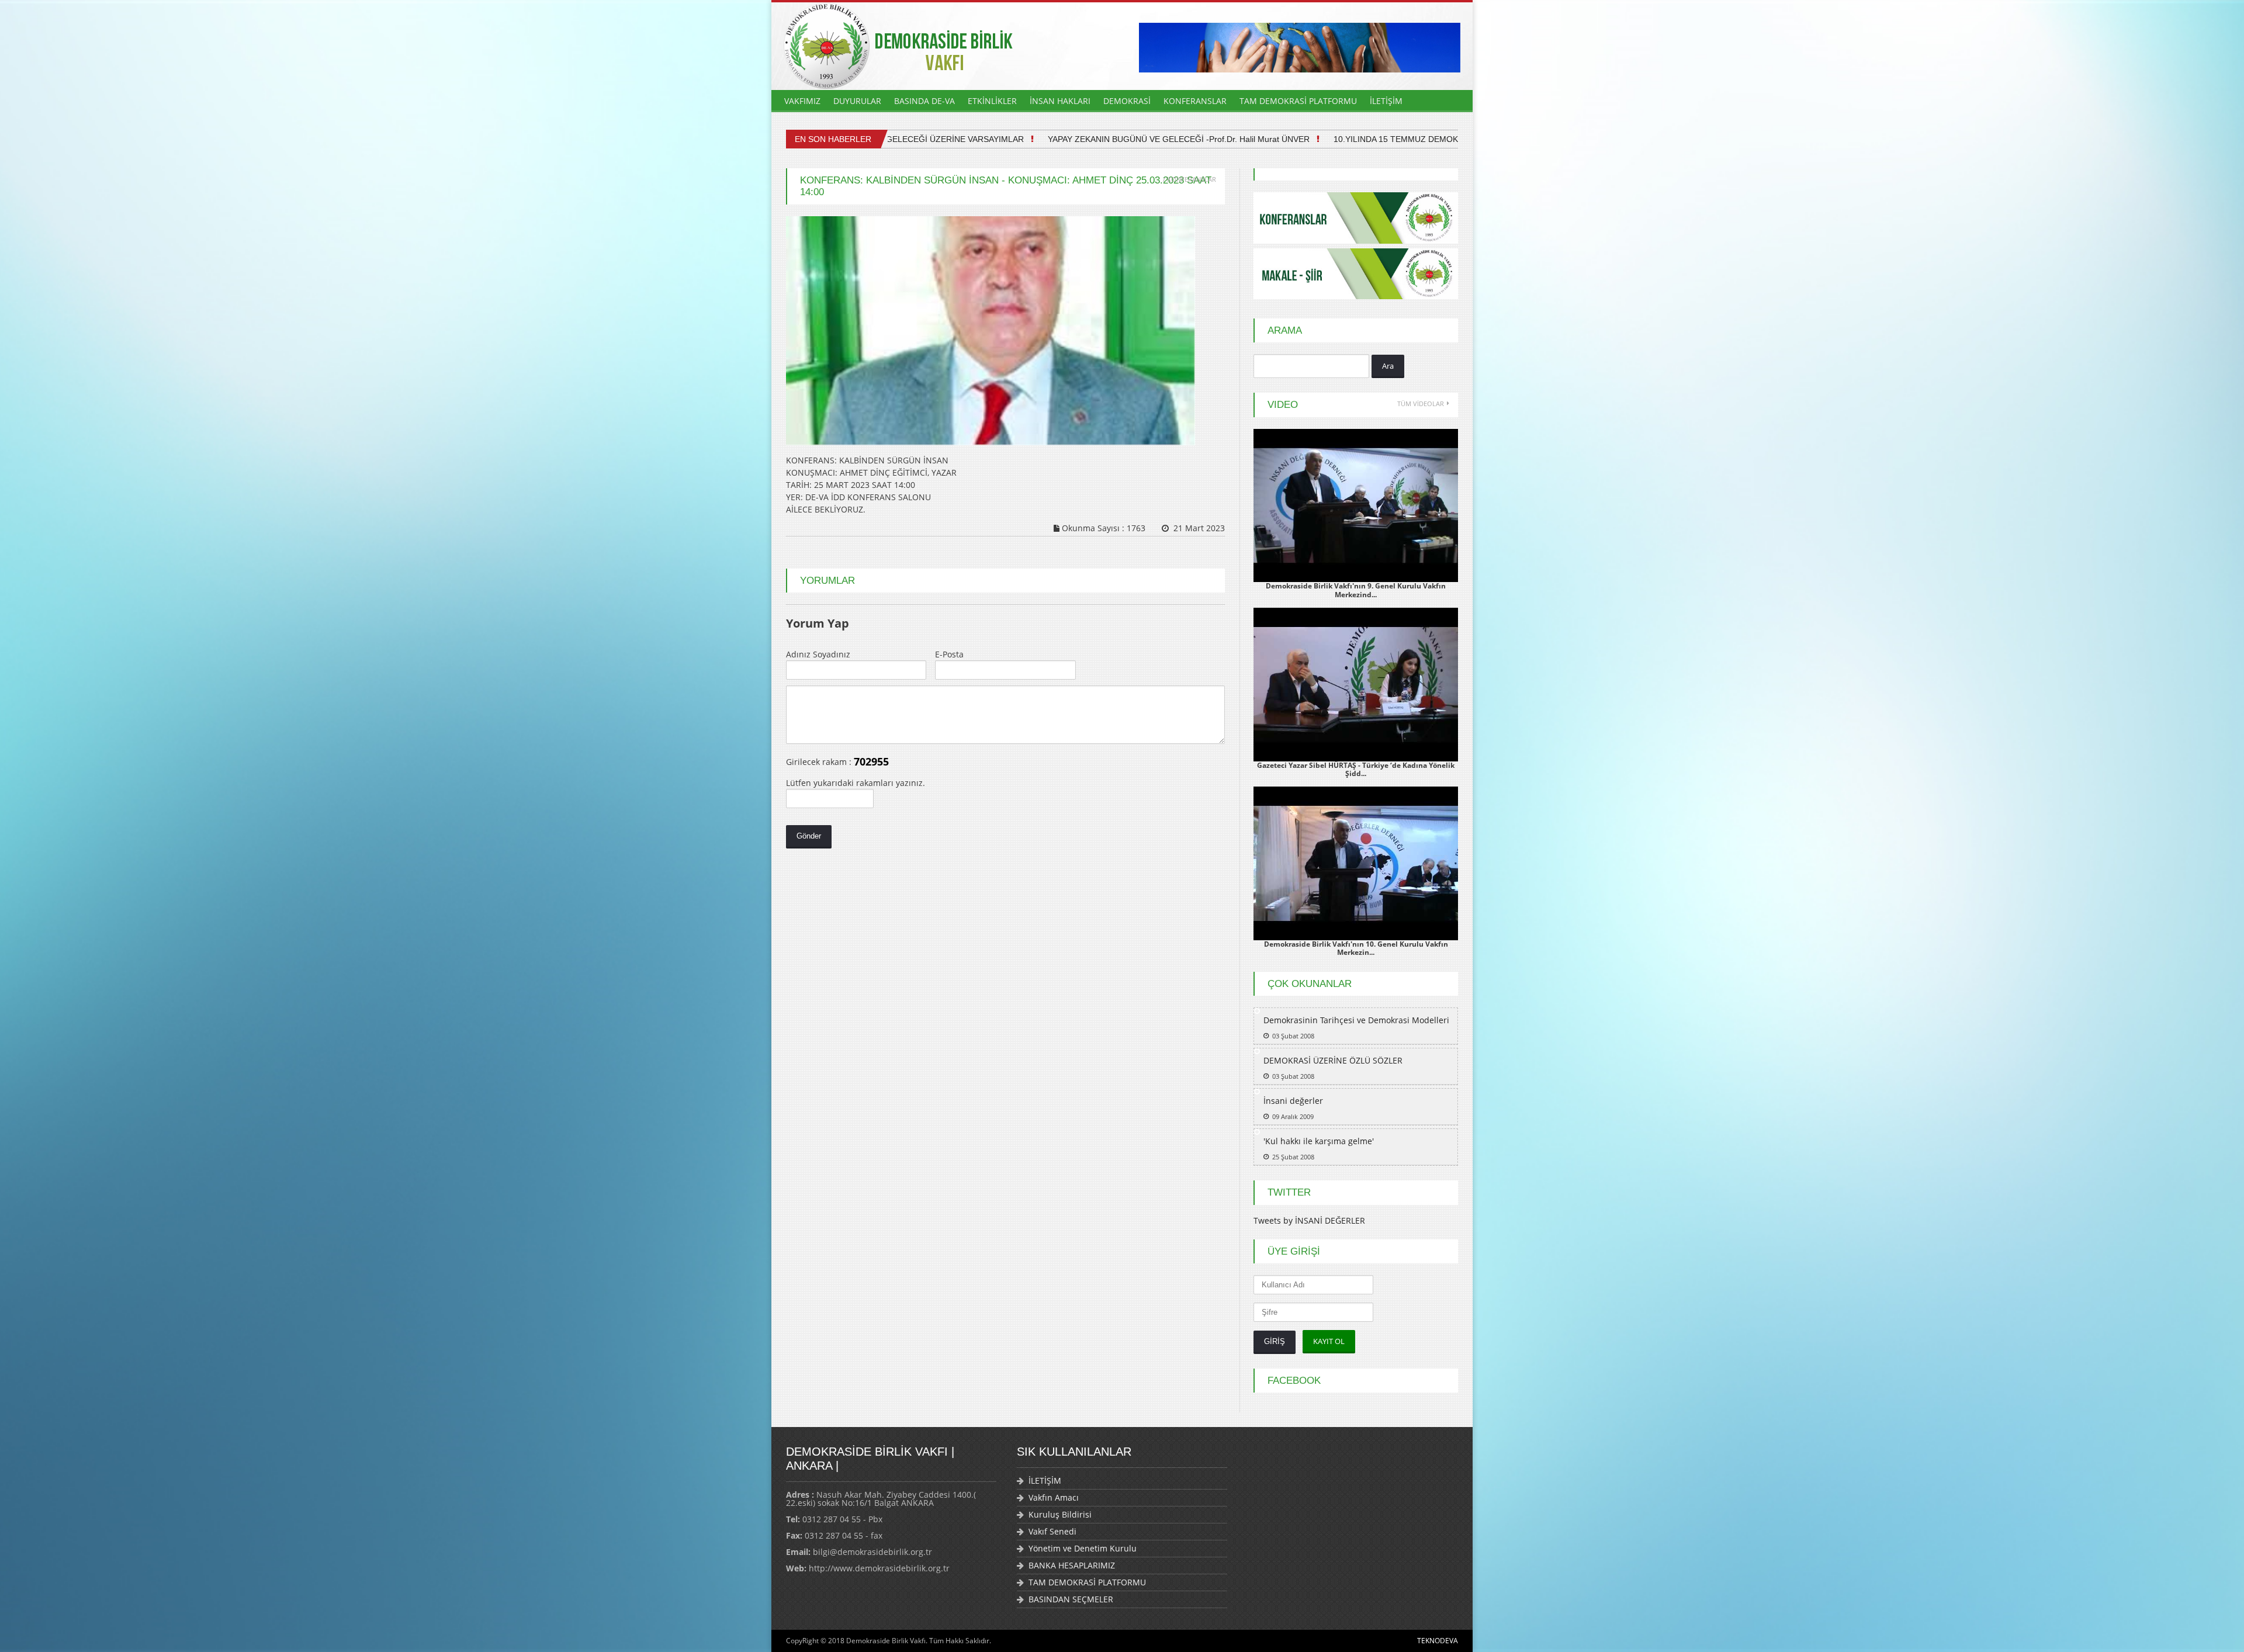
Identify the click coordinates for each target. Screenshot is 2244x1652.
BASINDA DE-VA (924, 101)
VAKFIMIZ (802, 101)
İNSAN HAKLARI (1060, 101)
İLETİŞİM (1386, 101)
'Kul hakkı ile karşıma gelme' (1319, 1141)
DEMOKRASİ (1127, 101)
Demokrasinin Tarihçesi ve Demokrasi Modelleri (1356, 1020)
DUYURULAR (857, 101)
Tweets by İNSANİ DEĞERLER (1309, 1220)
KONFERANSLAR (1195, 101)
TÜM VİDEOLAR (1421, 404)
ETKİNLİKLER (992, 101)
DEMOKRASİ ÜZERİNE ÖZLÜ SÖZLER (1333, 1060)
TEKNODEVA (1438, 1641)
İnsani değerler (1293, 1101)
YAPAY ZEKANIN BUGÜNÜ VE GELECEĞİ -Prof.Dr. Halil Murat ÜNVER (1111, 139)
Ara (1388, 366)
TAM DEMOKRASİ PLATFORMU (1298, 101)
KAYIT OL (1329, 1341)
